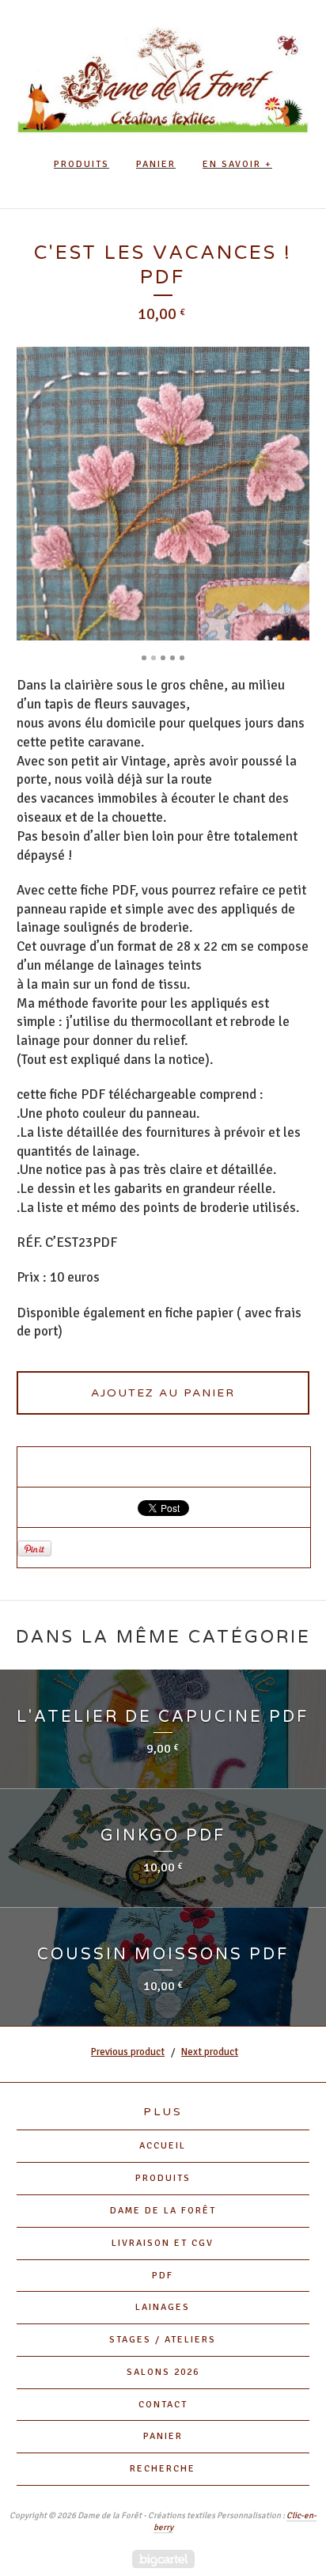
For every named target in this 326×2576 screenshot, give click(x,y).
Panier (156, 164)
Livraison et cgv (163, 2243)
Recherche (163, 2469)
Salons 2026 (163, 2372)
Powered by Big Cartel (163, 2559)
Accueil (163, 2146)
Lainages (163, 2307)
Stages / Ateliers (163, 2340)
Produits (81, 164)
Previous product (128, 2052)
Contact (163, 2405)
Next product (210, 2052)
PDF (163, 2276)
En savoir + (237, 164)
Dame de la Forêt (163, 2211)
